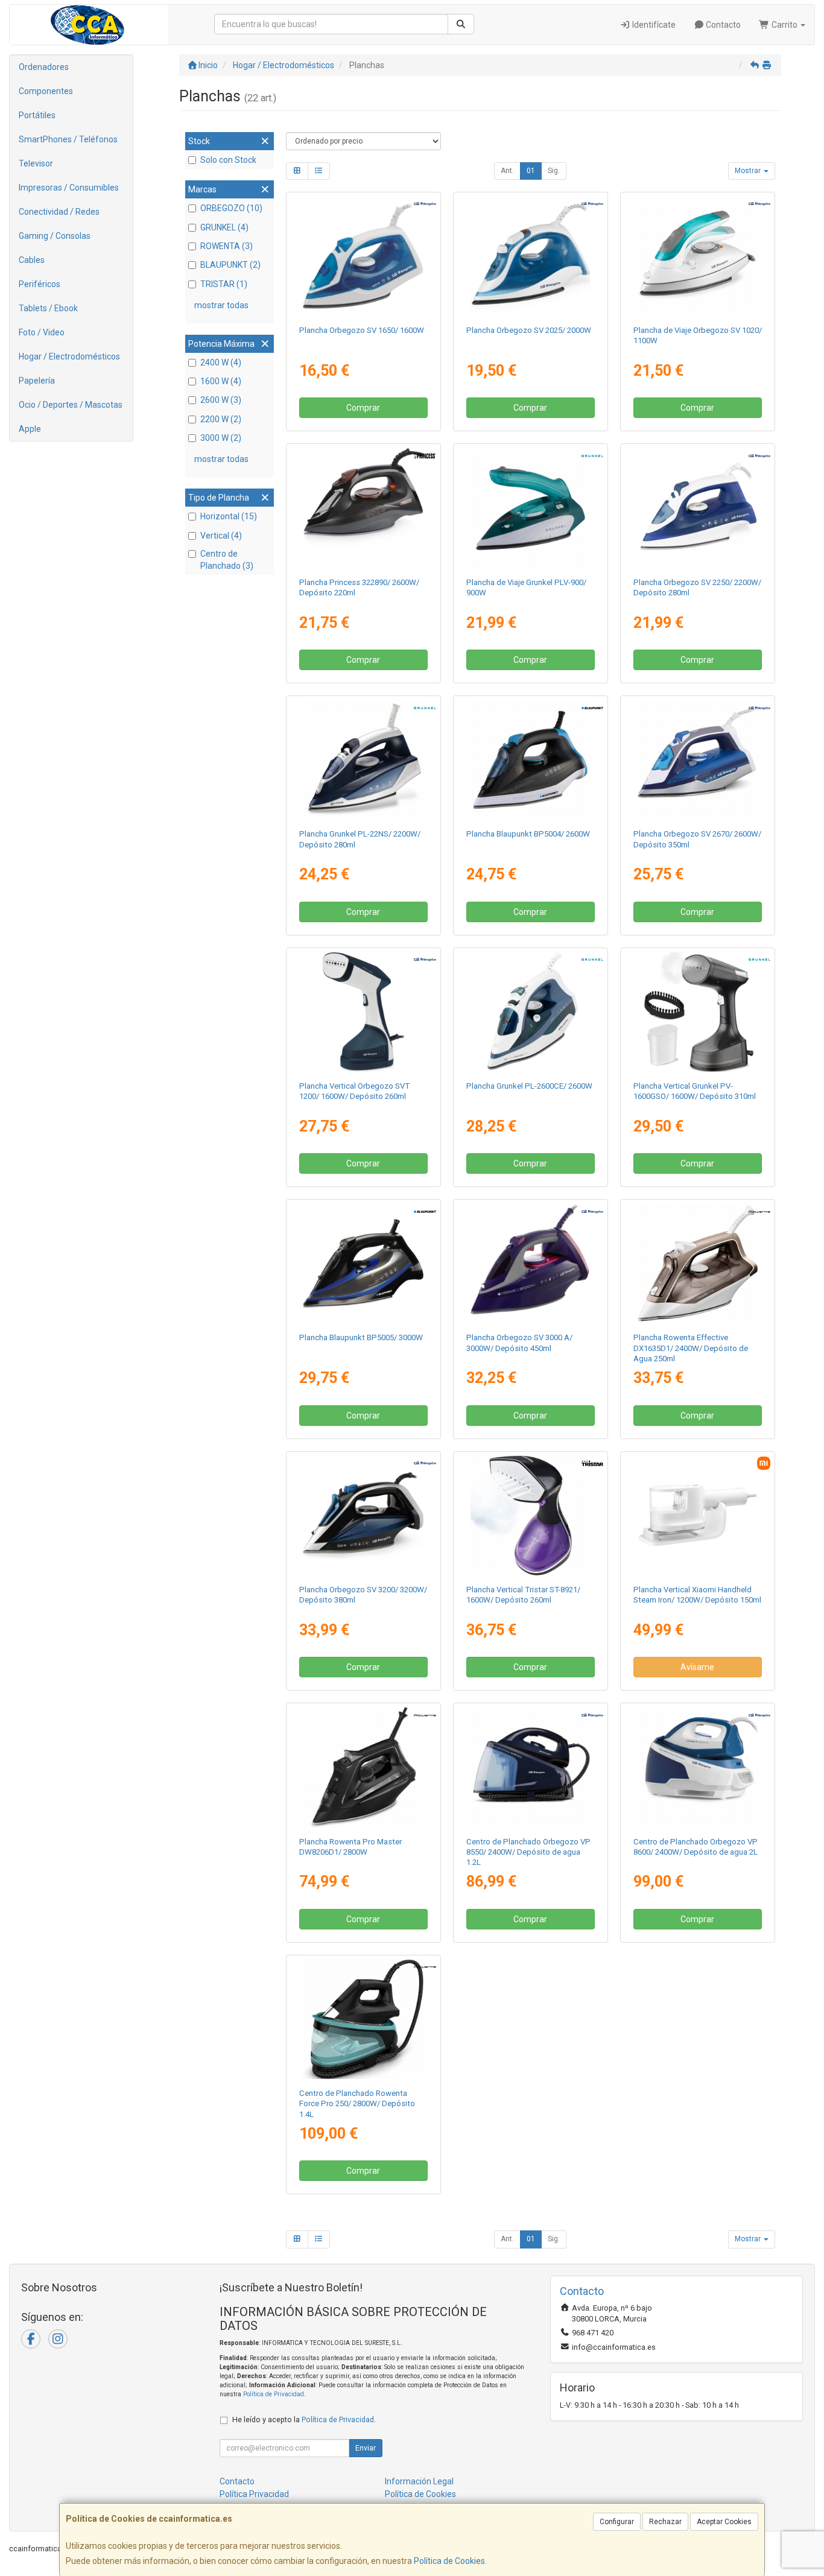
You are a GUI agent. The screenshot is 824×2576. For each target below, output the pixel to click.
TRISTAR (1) (224, 284)
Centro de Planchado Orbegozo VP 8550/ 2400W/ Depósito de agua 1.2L (528, 1852)
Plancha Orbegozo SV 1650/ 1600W (362, 330)
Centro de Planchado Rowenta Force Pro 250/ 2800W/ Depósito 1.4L (357, 2104)
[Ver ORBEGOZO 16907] (698, 760)
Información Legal (419, 2481)
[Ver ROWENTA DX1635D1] (698, 1263)
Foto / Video (42, 332)
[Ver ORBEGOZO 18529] (363, 256)
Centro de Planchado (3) (227, 560)
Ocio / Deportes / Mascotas (71, 405)
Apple (30, 429)
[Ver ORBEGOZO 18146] (531, 256)
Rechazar (665, 2522)
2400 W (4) (221, 362)
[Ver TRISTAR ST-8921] (531, 1515)
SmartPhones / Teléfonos (68, 139)
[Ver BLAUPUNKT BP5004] (531, 760)
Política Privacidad (254, 2494)
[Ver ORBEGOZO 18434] (363, 1515)
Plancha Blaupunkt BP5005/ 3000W (361, 1337)
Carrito (784, 25)
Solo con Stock (228, 160)
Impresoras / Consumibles (69, 188)
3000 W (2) (221, 438)
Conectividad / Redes (59, 212)
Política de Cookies (449, 2561)
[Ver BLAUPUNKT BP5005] (363, 1263)
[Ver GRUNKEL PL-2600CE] (531, 1012)
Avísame (697, 1667)
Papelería (37, 381)
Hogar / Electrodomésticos (69, 356)
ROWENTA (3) (227, 246)
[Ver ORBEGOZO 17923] (698, 256)
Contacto (722, 25)
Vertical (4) (221, 536)
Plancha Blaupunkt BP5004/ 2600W (528, 834)
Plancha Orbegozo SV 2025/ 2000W (529, 330)
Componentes (46, 91)
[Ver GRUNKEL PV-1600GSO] (698, 1012)
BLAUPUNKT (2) (230, 265)
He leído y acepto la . (304, 2419)
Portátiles (37, 115)
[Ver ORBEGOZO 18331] (363, 1012)
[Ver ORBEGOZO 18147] (698, 508)
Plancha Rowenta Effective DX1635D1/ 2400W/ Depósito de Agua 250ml (691, 1348)
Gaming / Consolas (55, 236)
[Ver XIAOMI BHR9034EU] (698, 1515)
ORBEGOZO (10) (231, 208)
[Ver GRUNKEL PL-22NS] (363, 760)
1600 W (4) (221, 381)
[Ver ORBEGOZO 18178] (531, 1263)
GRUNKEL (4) (224, 227)
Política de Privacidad (274, 2394)
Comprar (363, 408)
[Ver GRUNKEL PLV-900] (531, 508)
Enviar (366, 2448)
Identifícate (653, 25)
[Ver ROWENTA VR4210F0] (363, 2019)
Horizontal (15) (229, 516)
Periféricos (40, 284)
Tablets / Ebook (48, 308)
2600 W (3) (221, 400)
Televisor (36, 163)
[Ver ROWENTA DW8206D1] (363, 1767)
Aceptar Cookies (724, 2522)
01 (531, 171)
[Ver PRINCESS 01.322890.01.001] (363, 508)
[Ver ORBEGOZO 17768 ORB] (531, 1767)
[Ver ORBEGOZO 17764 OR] (698, 1767)
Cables (32, 260)
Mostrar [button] (749, 171)
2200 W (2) (221, 419)
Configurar (617, 2522)
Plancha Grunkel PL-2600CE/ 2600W (529, 1086)
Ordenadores (44, 67)
